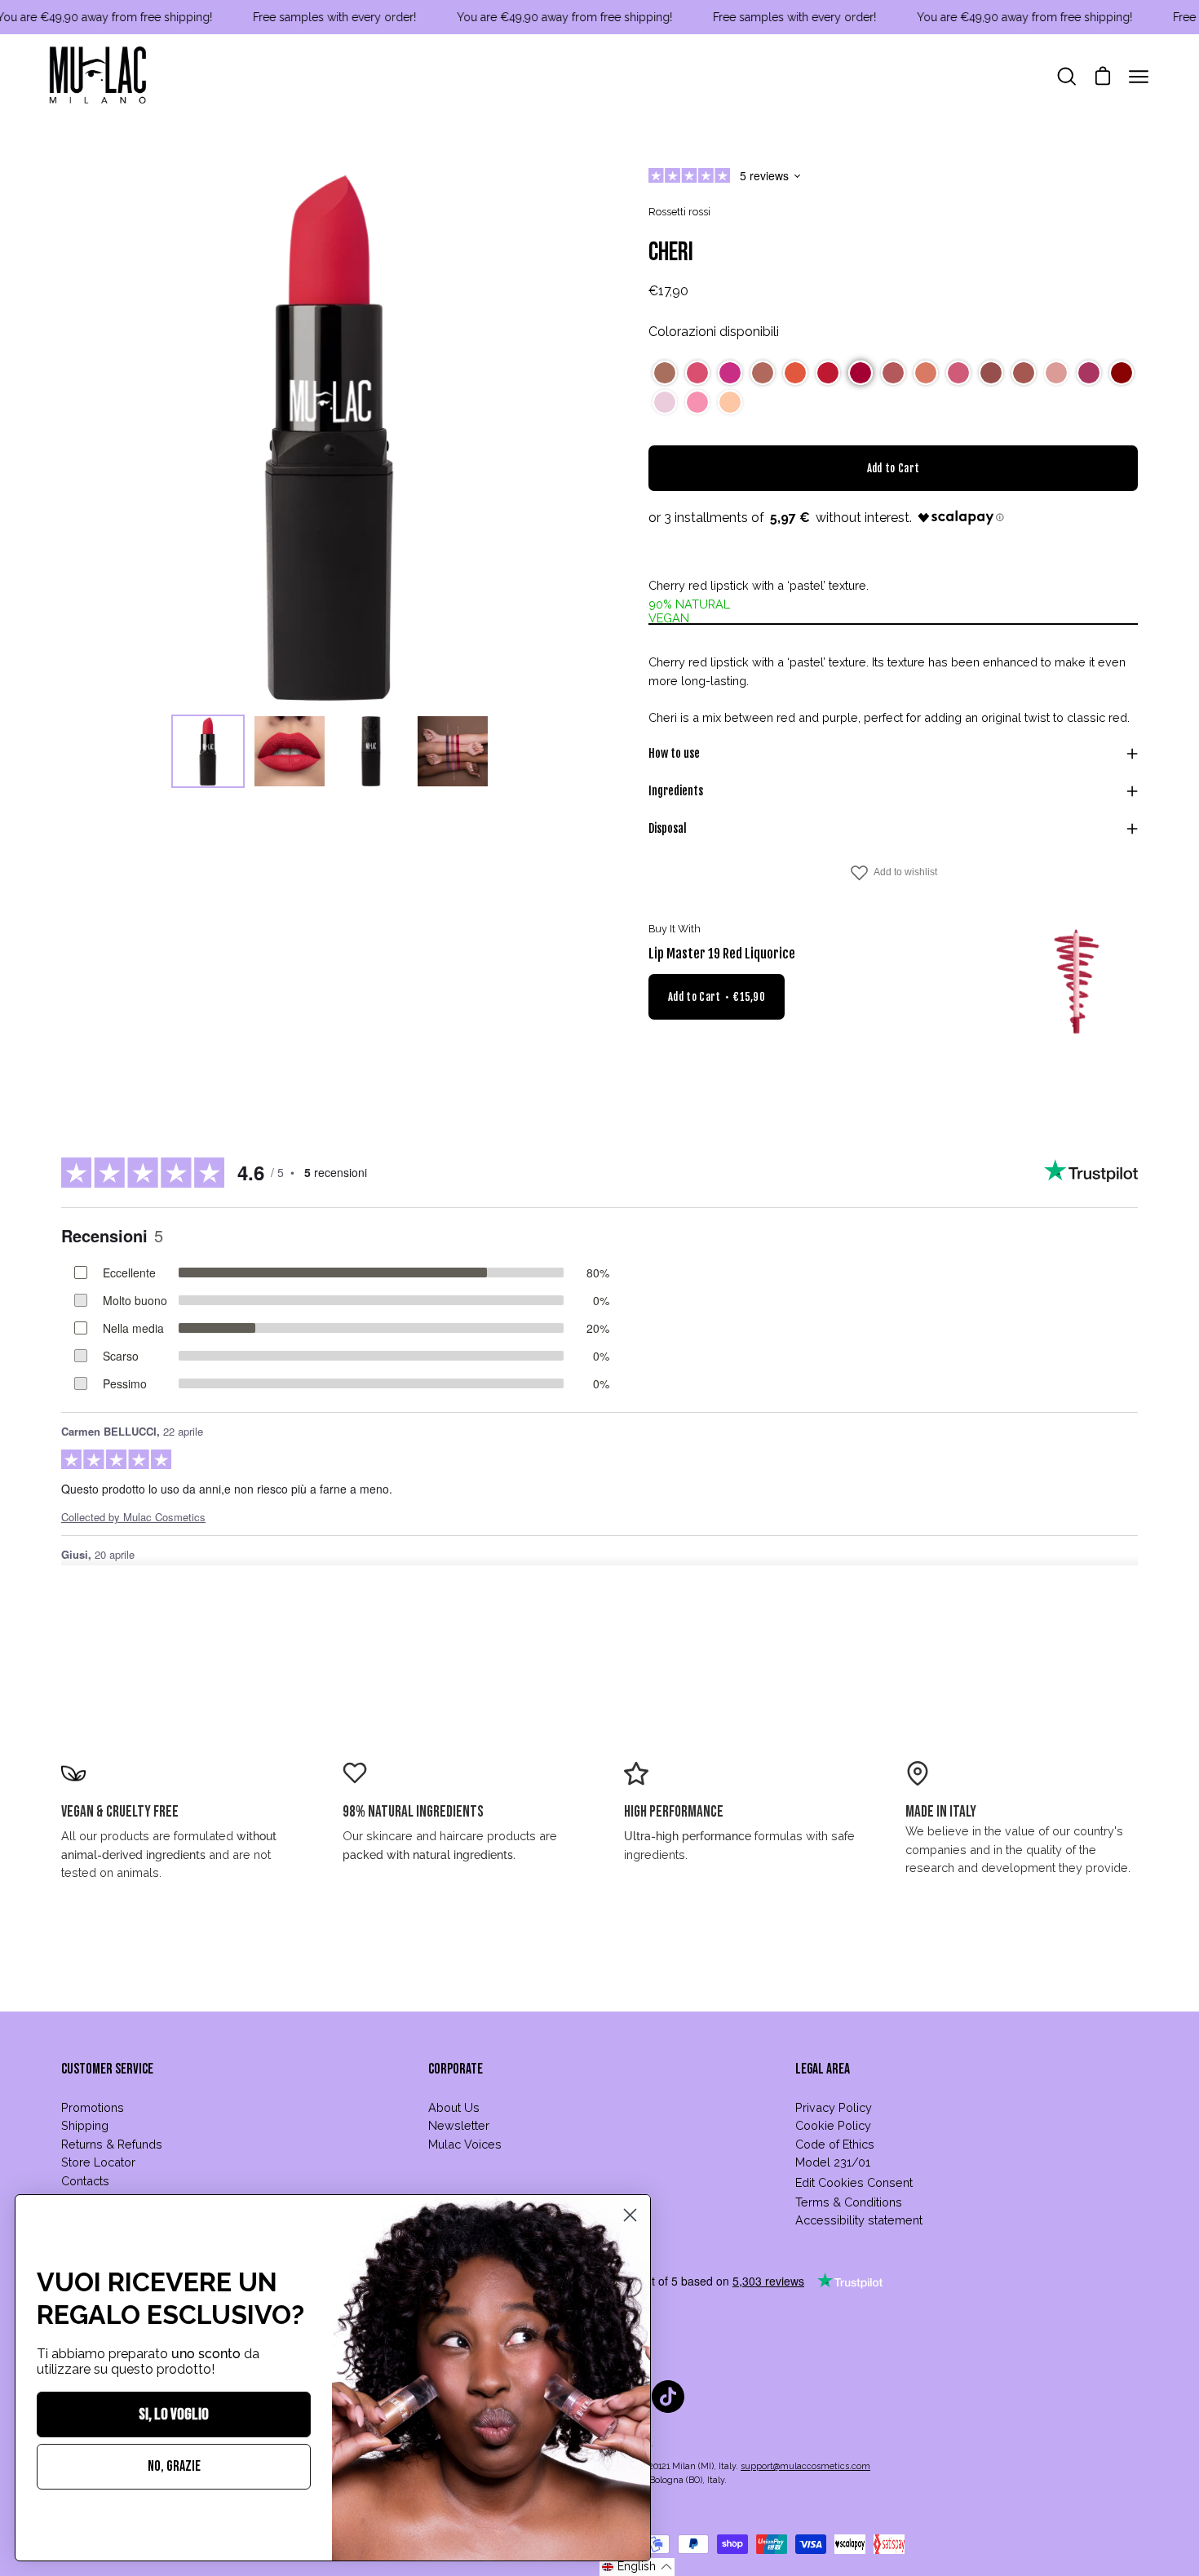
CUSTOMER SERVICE (107, 2069)
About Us (454, 2107)
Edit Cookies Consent (854, 2182)
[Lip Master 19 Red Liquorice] (1077, 982)
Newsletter (459, 2125)
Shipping (85, 2125)
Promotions (93, 2107)
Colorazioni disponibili (714, 332)
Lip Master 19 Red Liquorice (722, 954)
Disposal (668, 828)
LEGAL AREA (823, 2069)
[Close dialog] (630, 2215)
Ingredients (676, 791)
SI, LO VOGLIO (174, 2414)
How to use (674, 753)
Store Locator (98, 2162)
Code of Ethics (835, 2144)
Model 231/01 (833, 2162)
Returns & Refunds (112, 2144)
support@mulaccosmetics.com (805, 2466)
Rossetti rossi (679, 212)
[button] (665, 373)
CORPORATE (456, 2069)
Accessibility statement (859, 2220)
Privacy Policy (834, 2107)
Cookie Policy (833, 2125)
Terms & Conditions (849, 2202)
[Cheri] (208, 751)
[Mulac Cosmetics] (98, 77)
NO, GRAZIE (174, 2466)
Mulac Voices (465, 2144)
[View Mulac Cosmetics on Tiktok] (668, 2397)
